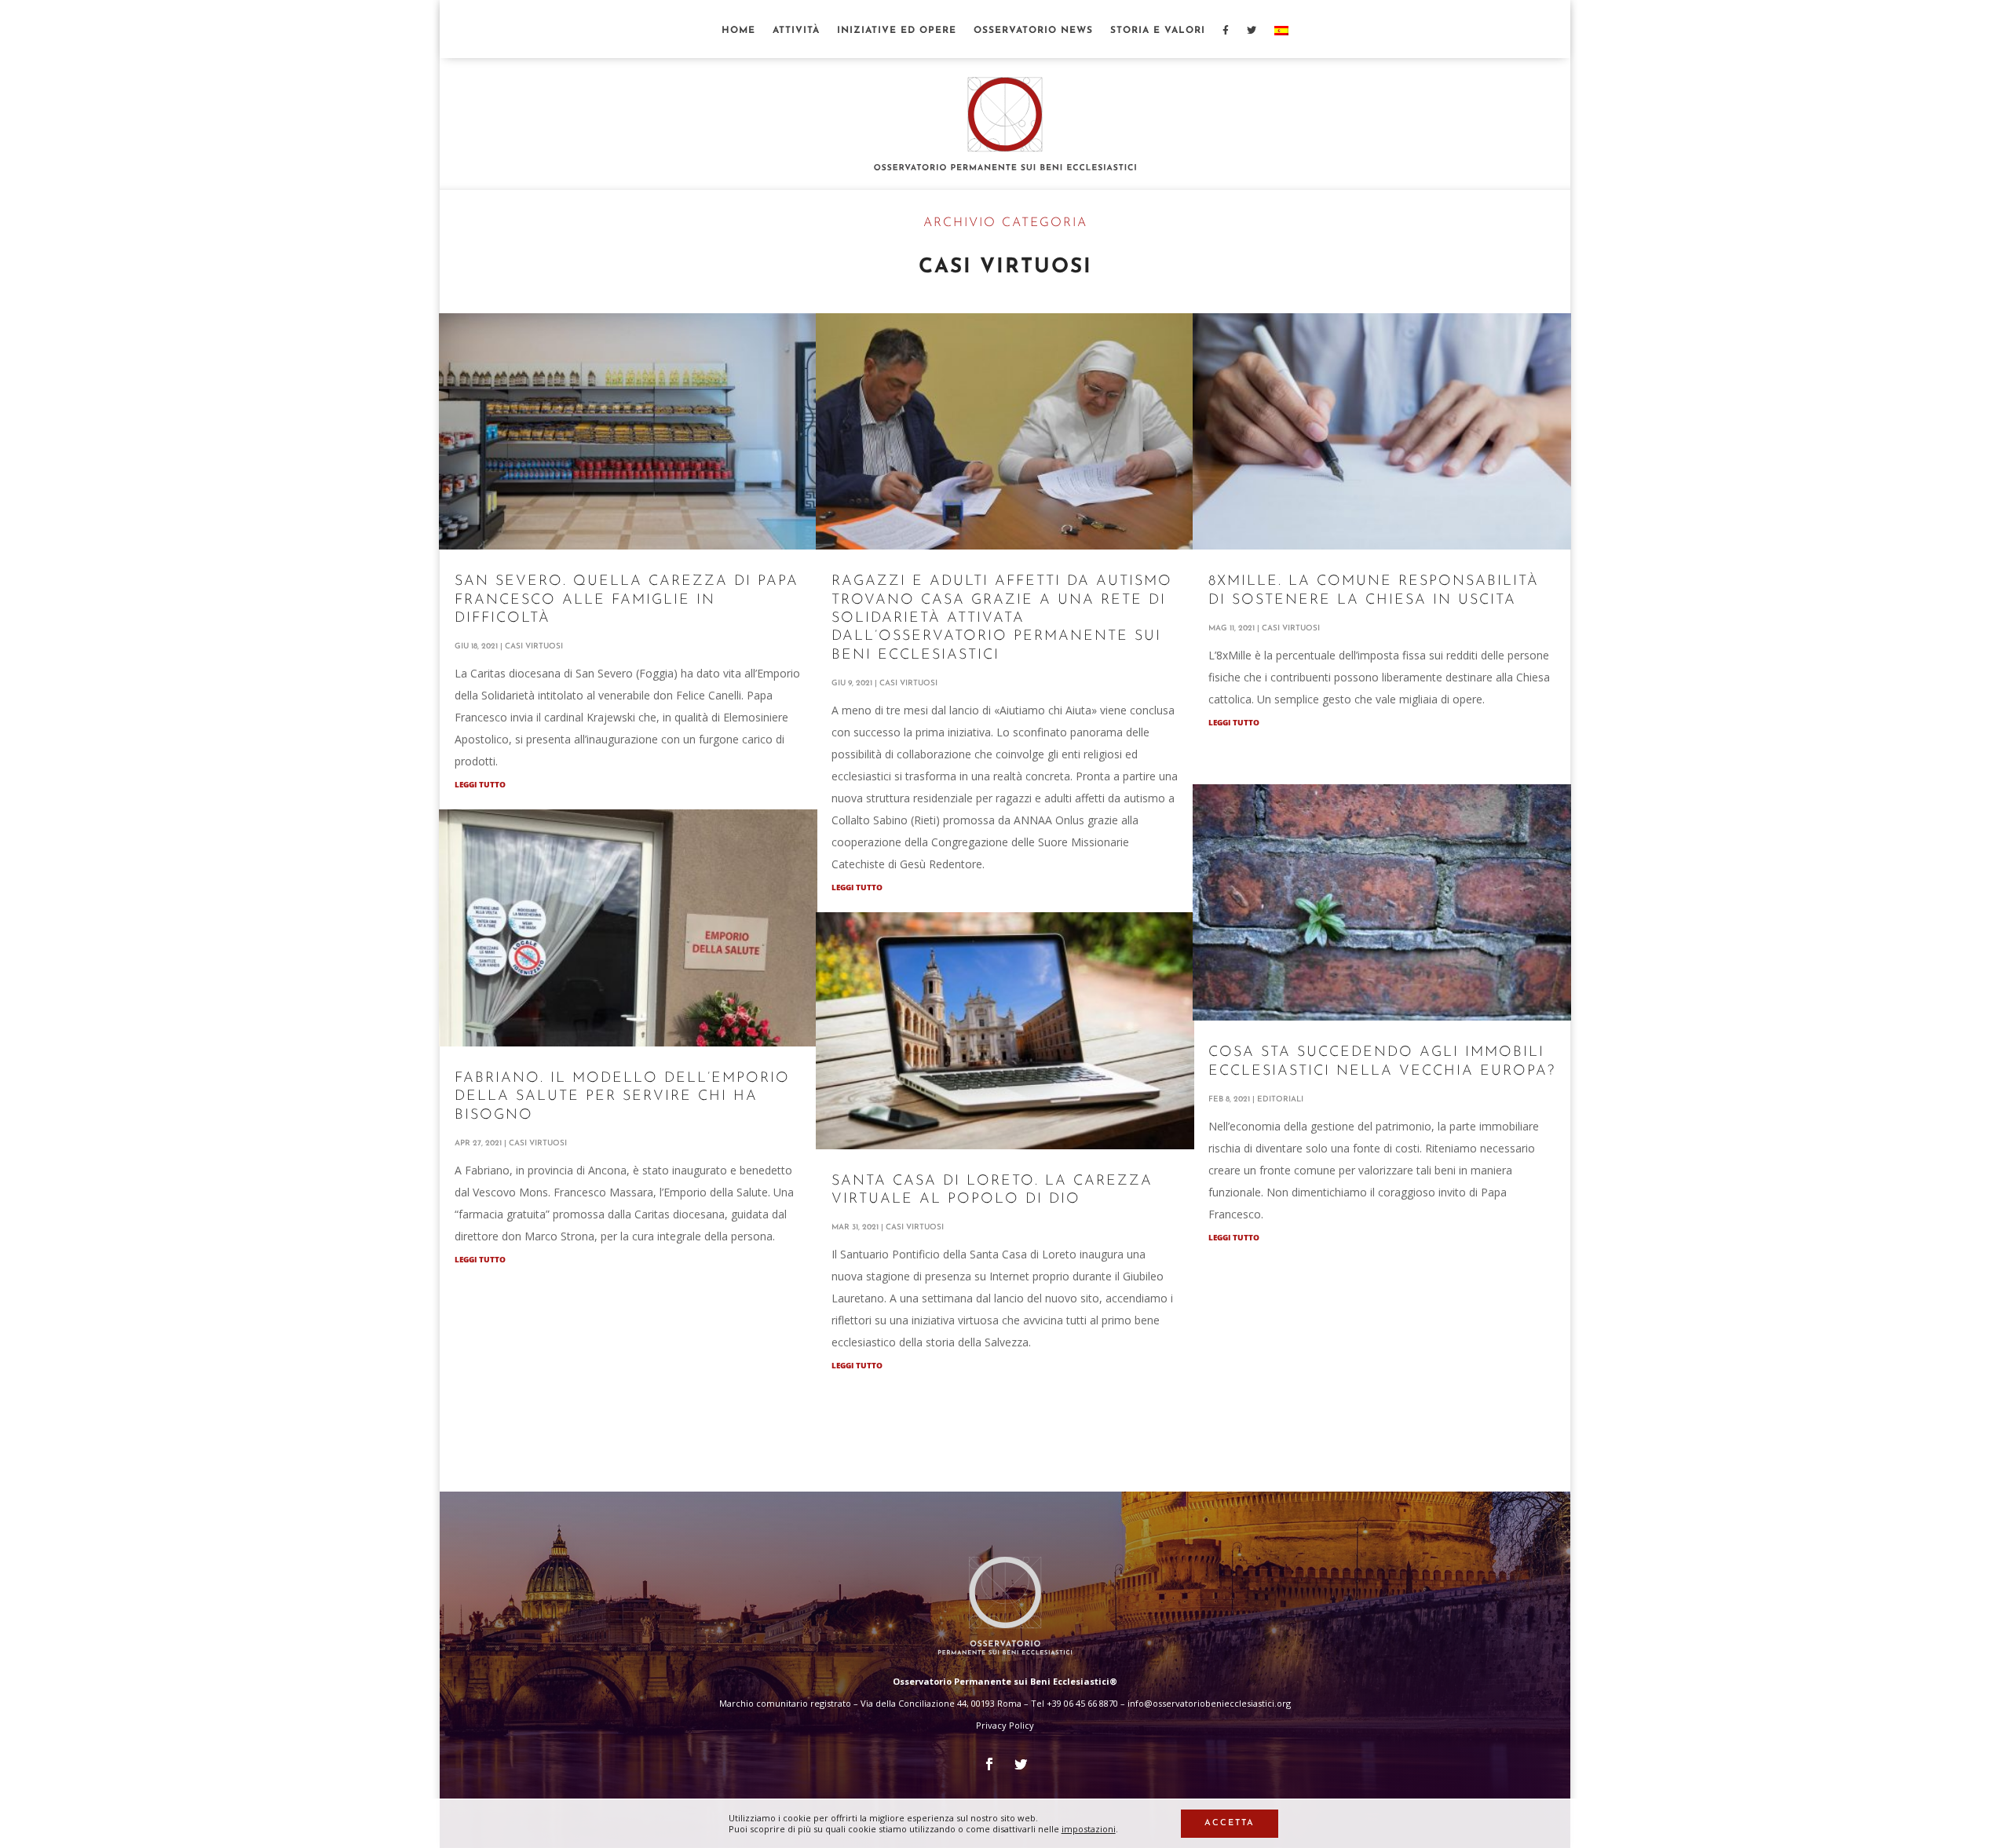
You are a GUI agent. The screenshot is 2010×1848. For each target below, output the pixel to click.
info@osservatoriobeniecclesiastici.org (1209, 1703)
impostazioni (1089, 1829)
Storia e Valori (1158, 31)
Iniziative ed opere (897, 31)
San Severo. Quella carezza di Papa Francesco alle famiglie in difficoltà (627, 600)
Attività (796, 31)
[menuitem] (1281, 42)
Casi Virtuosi (534, 646)
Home (738, 31)
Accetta (1230, 1823)
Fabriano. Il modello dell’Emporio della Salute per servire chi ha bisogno (622, 1097)
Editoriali (1280, 1099)
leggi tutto (480, 784)
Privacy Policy (1005, 1725)
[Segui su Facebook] (989, 1764)
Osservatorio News (1033, 31)
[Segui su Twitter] (1021, 1764)
